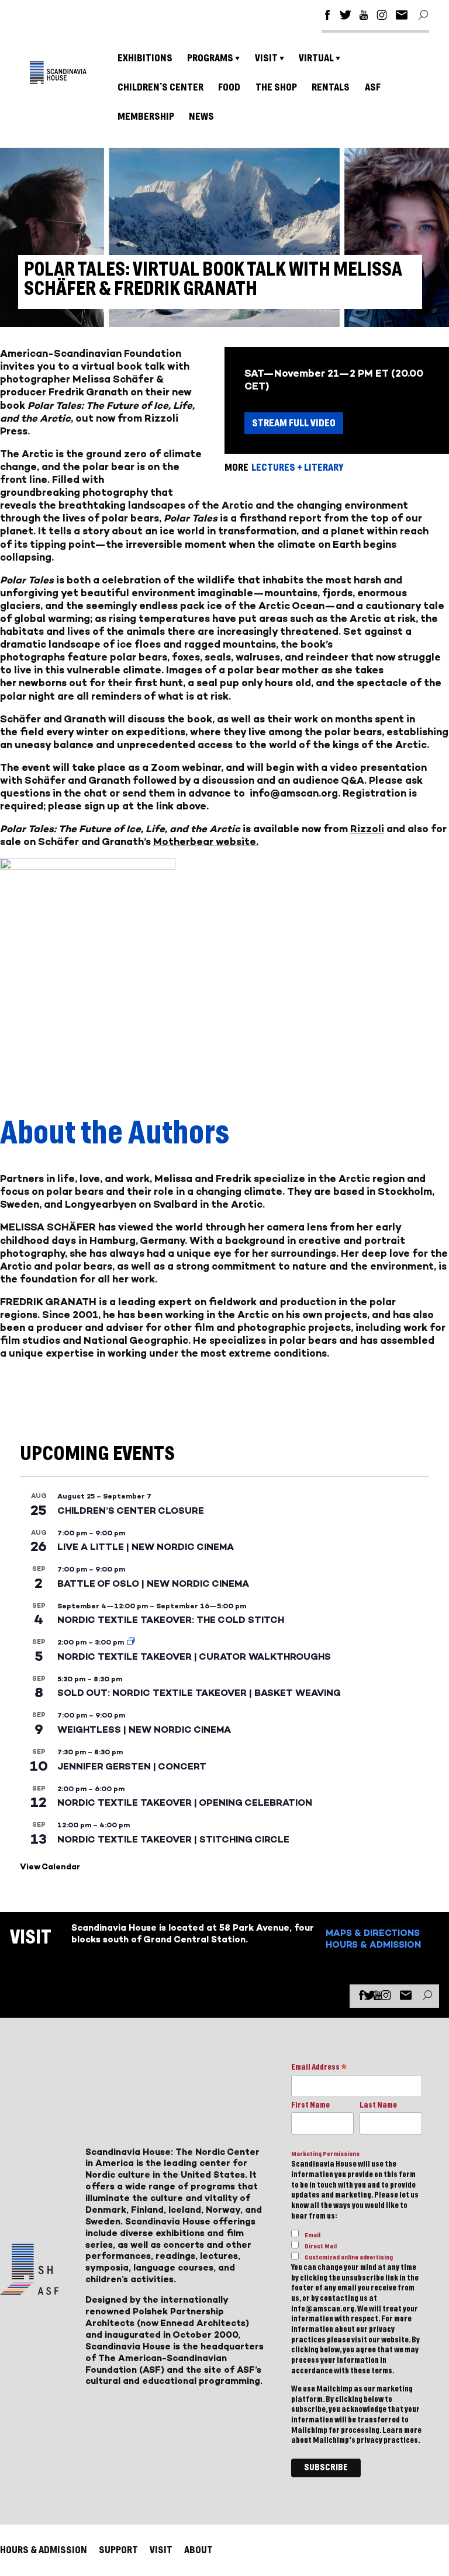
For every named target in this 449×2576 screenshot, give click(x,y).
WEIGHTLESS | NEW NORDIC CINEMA (144, 1729)
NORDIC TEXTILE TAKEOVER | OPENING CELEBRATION (185, 1802)
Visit (266, 58)
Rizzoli (367, 829)
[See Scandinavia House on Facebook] (327, 17)
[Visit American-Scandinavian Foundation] (29, 2290)
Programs (210, 58)
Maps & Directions (373, 1933)
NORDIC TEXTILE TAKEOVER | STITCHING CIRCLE (173, 1839)
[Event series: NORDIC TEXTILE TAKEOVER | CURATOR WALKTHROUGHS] (131, 1642)
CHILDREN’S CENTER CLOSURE (131, 1511)
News (201, 117)
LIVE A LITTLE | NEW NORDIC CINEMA (146, 1547)
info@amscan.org (294, 793)
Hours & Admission (373, 1944)
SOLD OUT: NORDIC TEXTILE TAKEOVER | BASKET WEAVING (199, 1693)
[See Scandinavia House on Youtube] (364, 17)
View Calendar (50, 1867)
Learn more (402, 2431)
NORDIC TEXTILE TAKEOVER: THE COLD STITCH (171, 1620)
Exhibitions (145, 58)
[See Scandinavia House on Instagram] (382, 17)
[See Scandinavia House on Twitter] (346, 17)
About (198, 2550)
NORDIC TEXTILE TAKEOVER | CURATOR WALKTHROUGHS (194, 1657)
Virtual (316, 58)
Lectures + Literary (297, 467)
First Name (310, 2105)
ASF (373, 87)
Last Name (378, 2105)
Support (118, 2550)
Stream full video (294, 423)
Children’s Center (160, 87)
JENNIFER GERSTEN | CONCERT (132, 1766)
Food (229, 87)
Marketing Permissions (325, 2154)
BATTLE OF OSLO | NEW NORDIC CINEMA (153, 1584)
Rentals (331, 87)
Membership (146, 117)
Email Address (319, 2068)
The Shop (276, 87)
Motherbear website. (206, 842)
